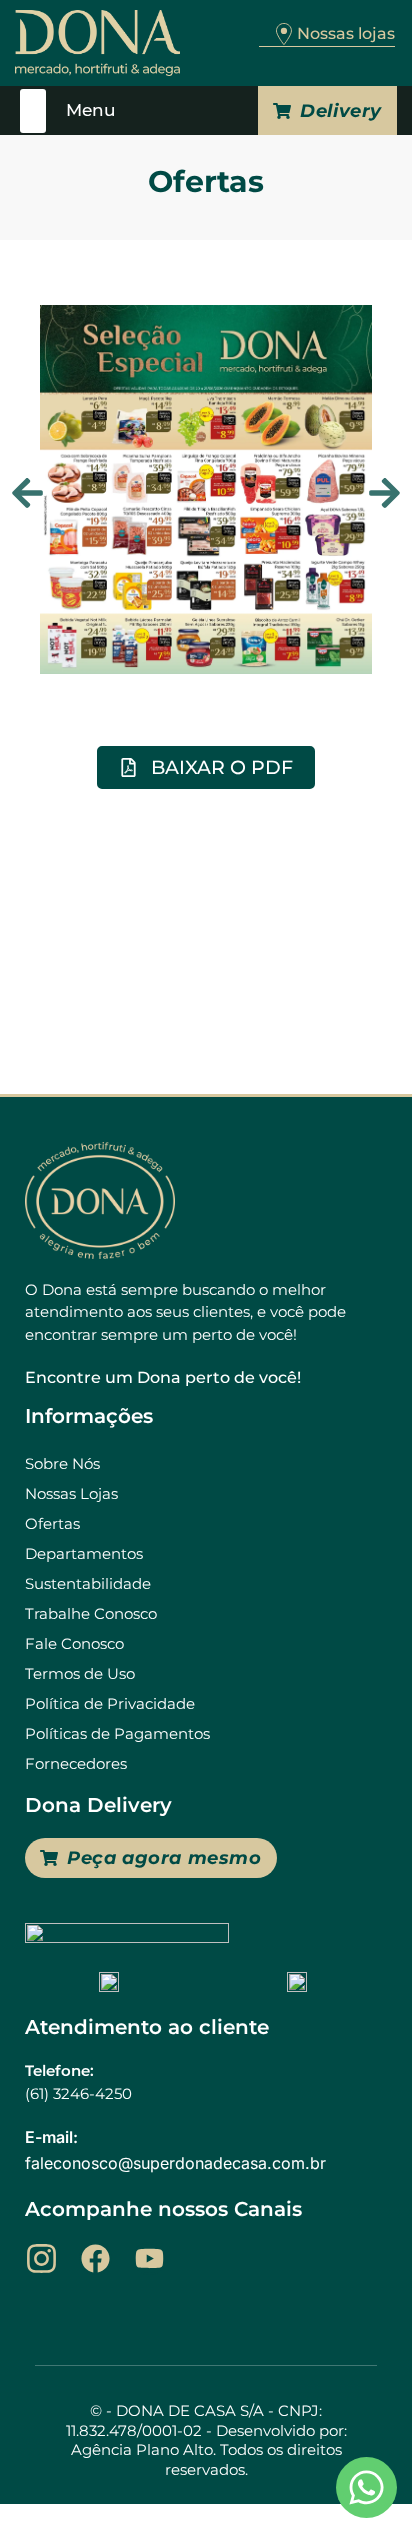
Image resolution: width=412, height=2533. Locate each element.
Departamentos (84, 1553)
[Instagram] (41, 2258)
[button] (33, 111)
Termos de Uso (80, 1673)
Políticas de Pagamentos (117, 1733)
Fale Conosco (74, 1643)
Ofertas (52, 1523)
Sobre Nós (62, 1463)
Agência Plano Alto (142, 2449)
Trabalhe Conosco (91, 1613)
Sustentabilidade (88, 1583)
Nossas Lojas (71, 1493)
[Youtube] (149, 2258)
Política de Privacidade (110, 1703)
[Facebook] (95, 2258)
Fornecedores (76, 1763)
